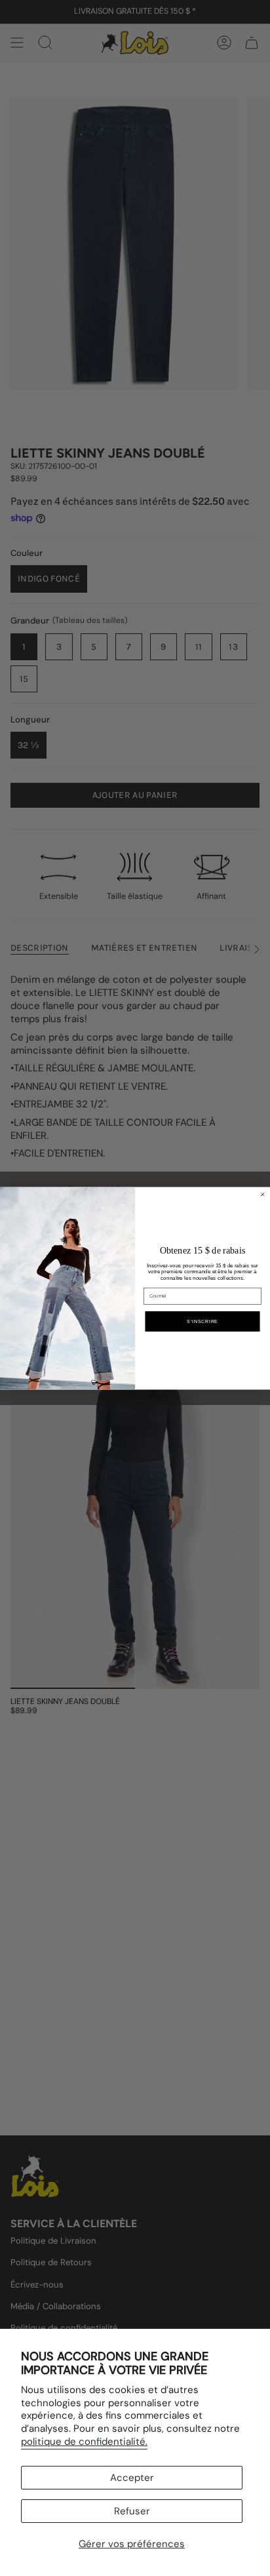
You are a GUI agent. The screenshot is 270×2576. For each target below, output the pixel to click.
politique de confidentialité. (84, 2442)
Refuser (132, 2511)
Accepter (132, 2478)
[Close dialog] (262, 1194)
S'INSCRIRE (202, 1321)
